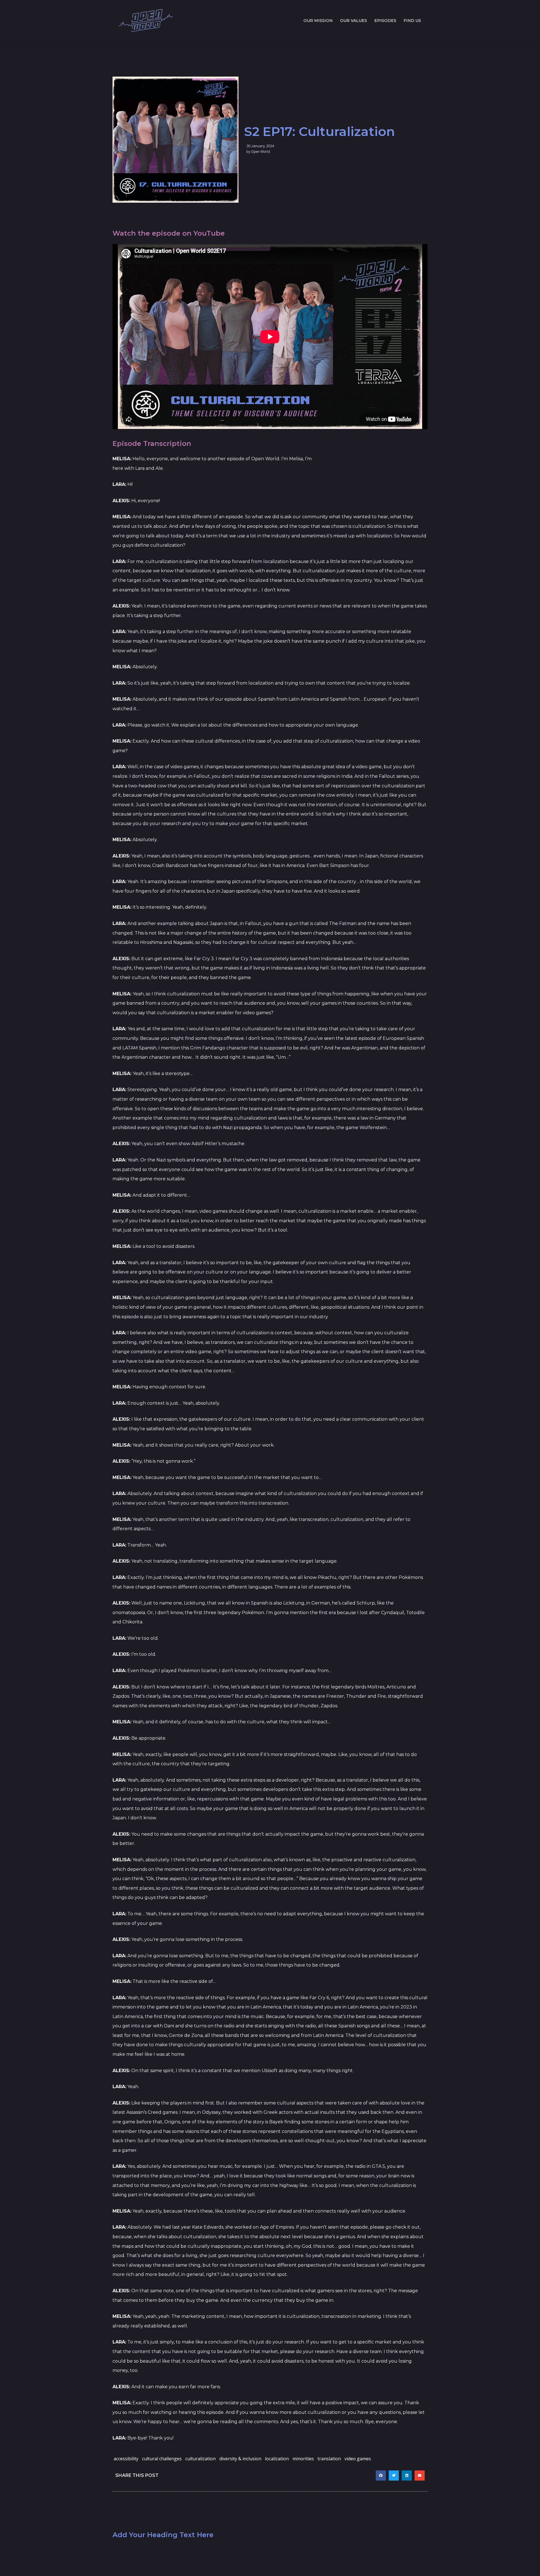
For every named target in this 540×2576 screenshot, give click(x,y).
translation (329, 2459)
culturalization (201, 2459)
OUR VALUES (354, 21)
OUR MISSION (318, 21)
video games (358, 2459)
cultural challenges (162, 2459)
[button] (381, 2476)
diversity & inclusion (240, 2459)
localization (277, 2459)
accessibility (126, 2459)
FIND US (412, 21)
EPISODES (385, 21)
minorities (303, 2459)
